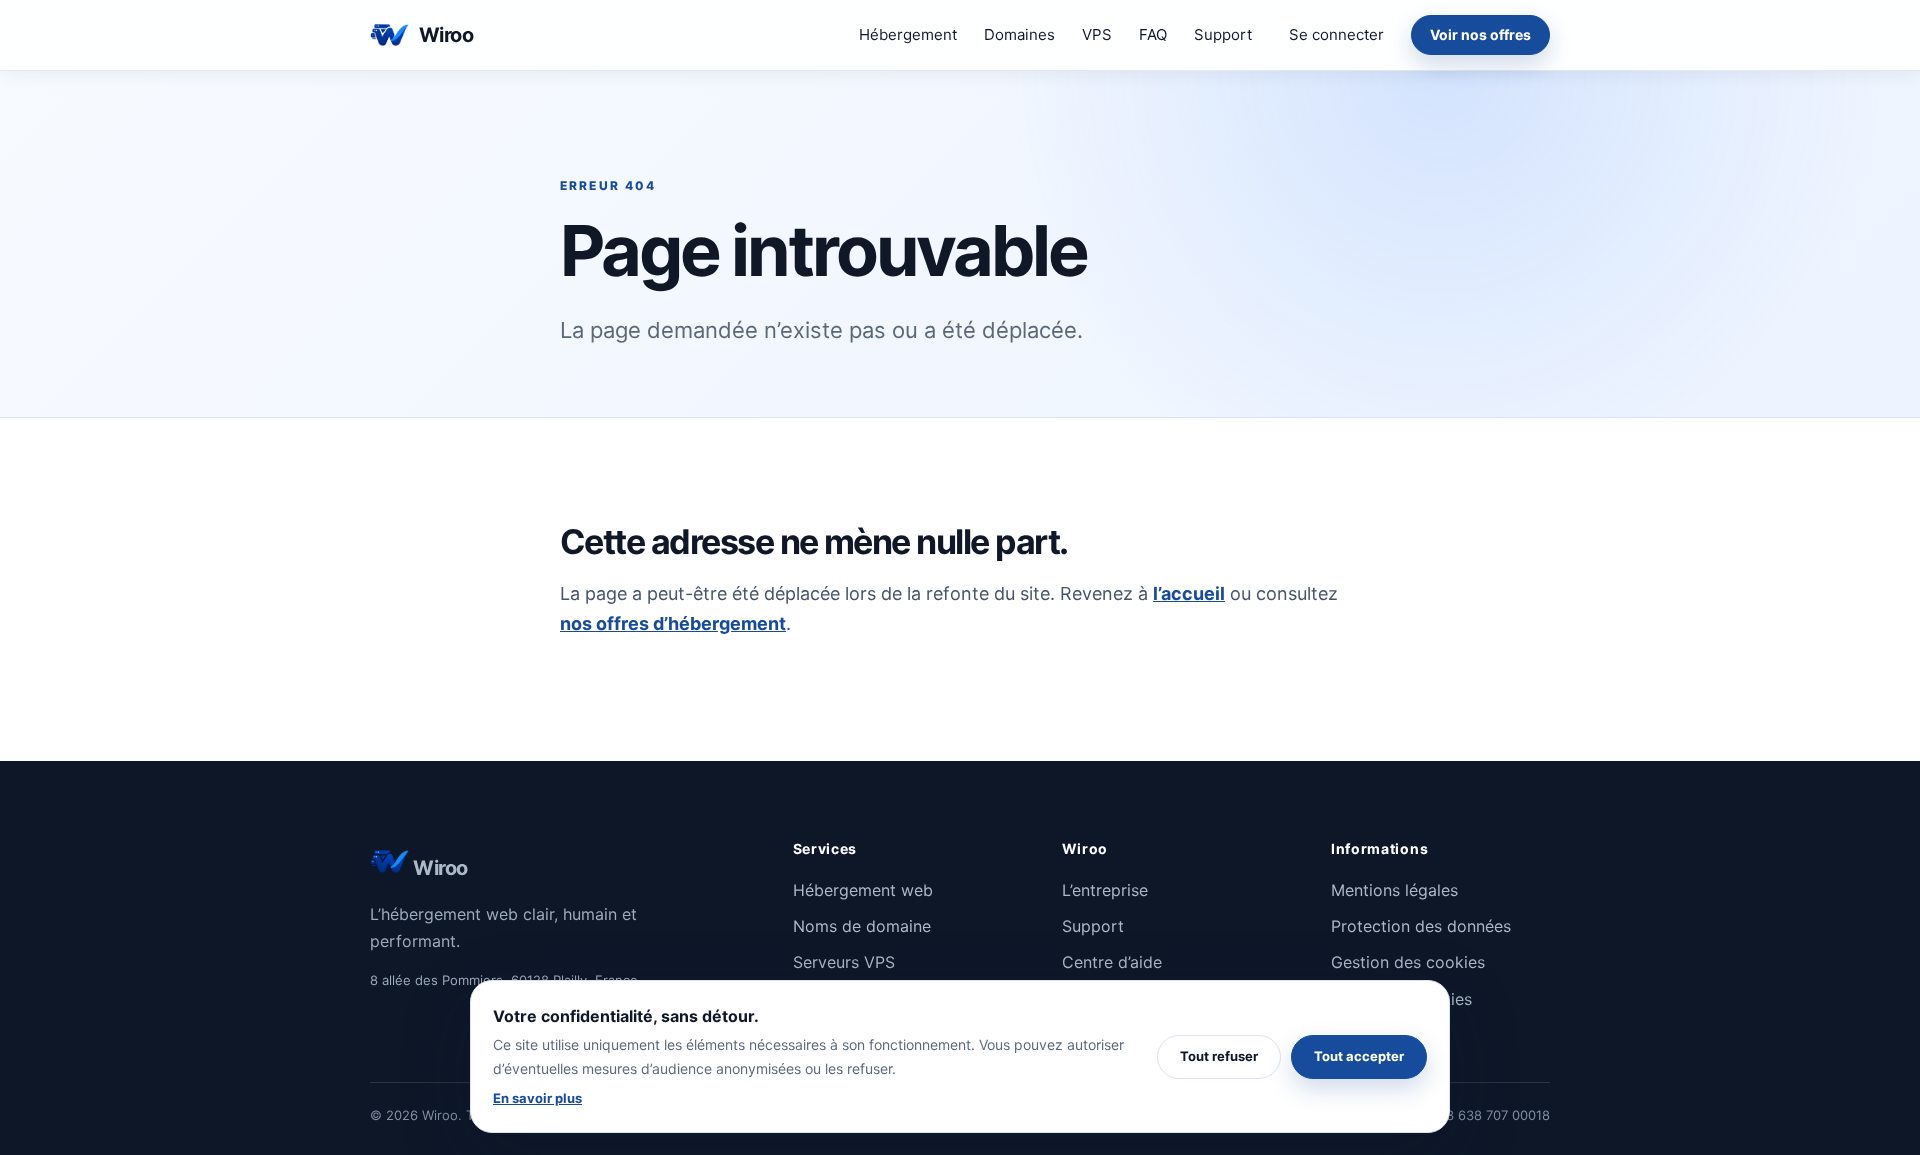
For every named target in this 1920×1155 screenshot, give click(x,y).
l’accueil (1189, 593)
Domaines (1019, 34)
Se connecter (1336, 34)
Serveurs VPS (844, 962)
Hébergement (908, 34)
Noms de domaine (862, 926)
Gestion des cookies (1408, 962)
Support (1223, 34)
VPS (1097, 34)
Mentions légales (1394, 890)
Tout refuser (1219, 1056)
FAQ (1153, 34)
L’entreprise (1105, 890)
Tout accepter (1359, 1056)
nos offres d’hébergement (673, 623)
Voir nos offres (1480, 34)
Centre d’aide (1112, 962)
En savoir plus (537, 1098)
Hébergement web (863, 890)
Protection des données (1421, 926)
